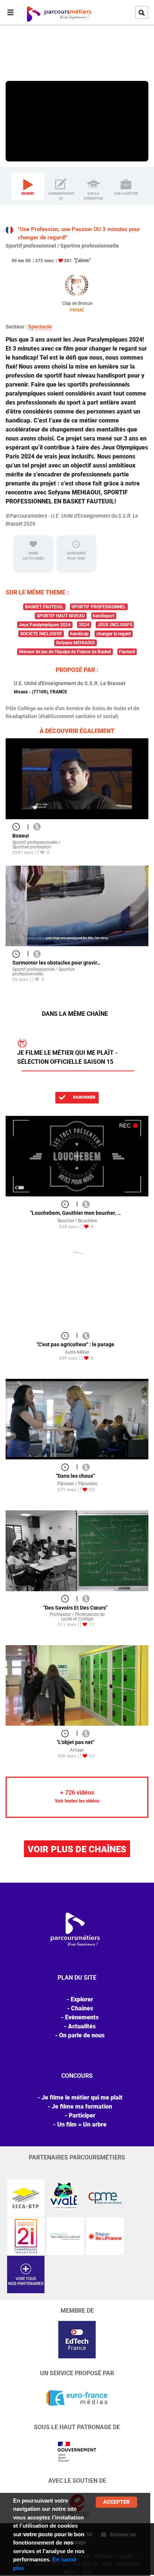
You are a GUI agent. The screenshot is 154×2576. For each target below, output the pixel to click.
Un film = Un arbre (82, 2124)
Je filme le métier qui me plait (82, 2097)
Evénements (82, 2017)
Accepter (116, 2502)
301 (68, 261)
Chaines (82, 2008)
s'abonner (84, 1097)
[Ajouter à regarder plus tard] (18, 827)
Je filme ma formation (82, 2106)
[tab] (28, 187)
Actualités (82, 2026)
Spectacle (40, 327)
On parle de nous (82, 2035)
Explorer (37, 57)
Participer (82, 2115)
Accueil (15, 57)
